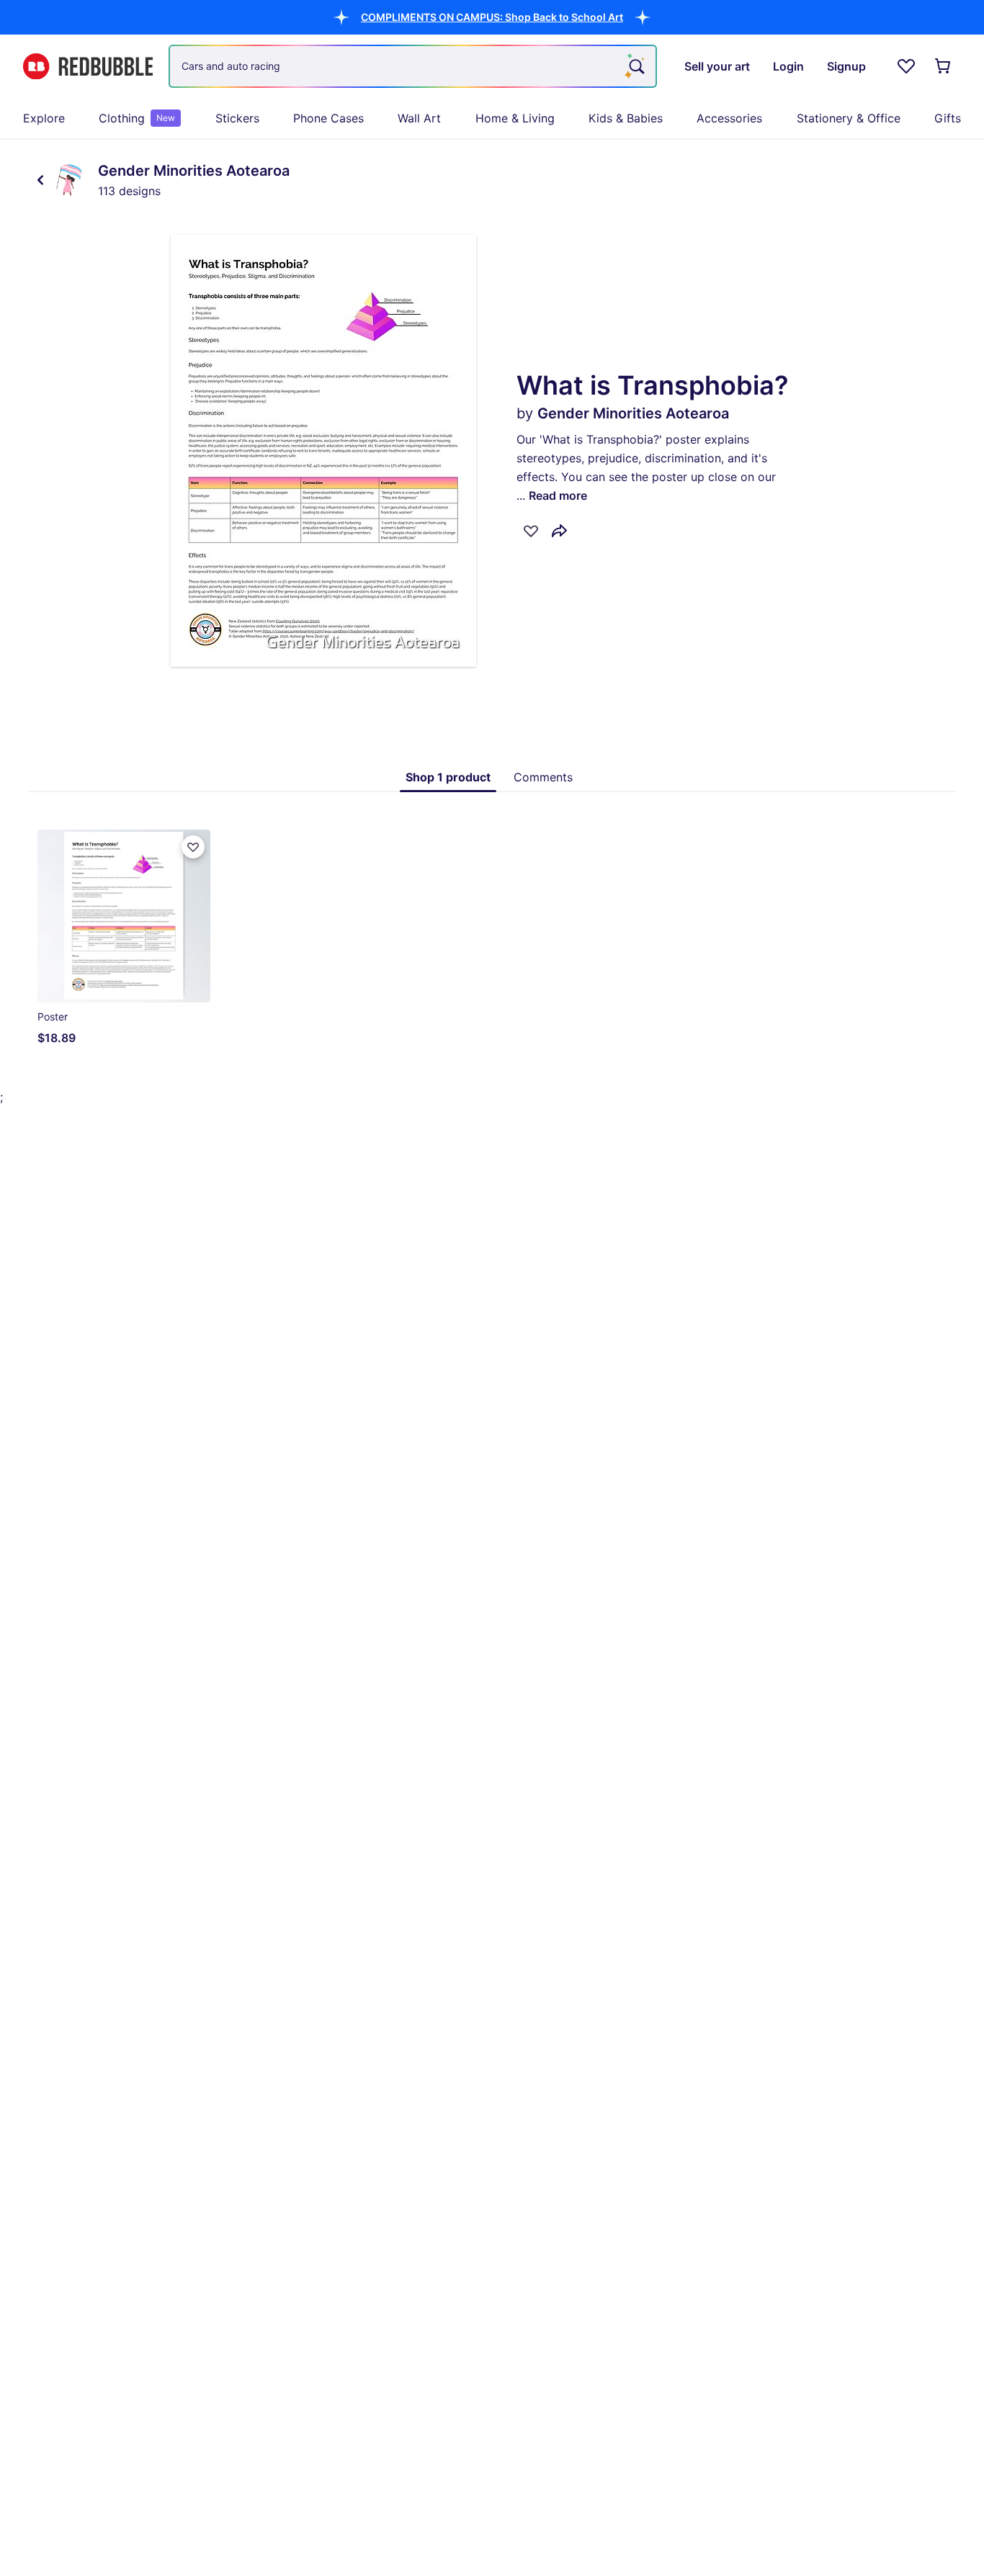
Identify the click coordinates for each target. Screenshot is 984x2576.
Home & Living (515, 118)
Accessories (729, 118)
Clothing (137, 118)
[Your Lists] (906, 66)
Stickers (237, 118)
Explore (44, 118)
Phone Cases (328, 118)
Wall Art (419, 118)
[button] (492, 17)
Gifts (948, 118)
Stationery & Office (849, 118)
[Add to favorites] (531, 531)
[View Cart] (944, 66)
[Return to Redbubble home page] (88, 67)
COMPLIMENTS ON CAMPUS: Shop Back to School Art (492, 17)
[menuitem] (44, 118)
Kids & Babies (626, 118)
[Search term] (635, 66)
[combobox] (413, 66)
